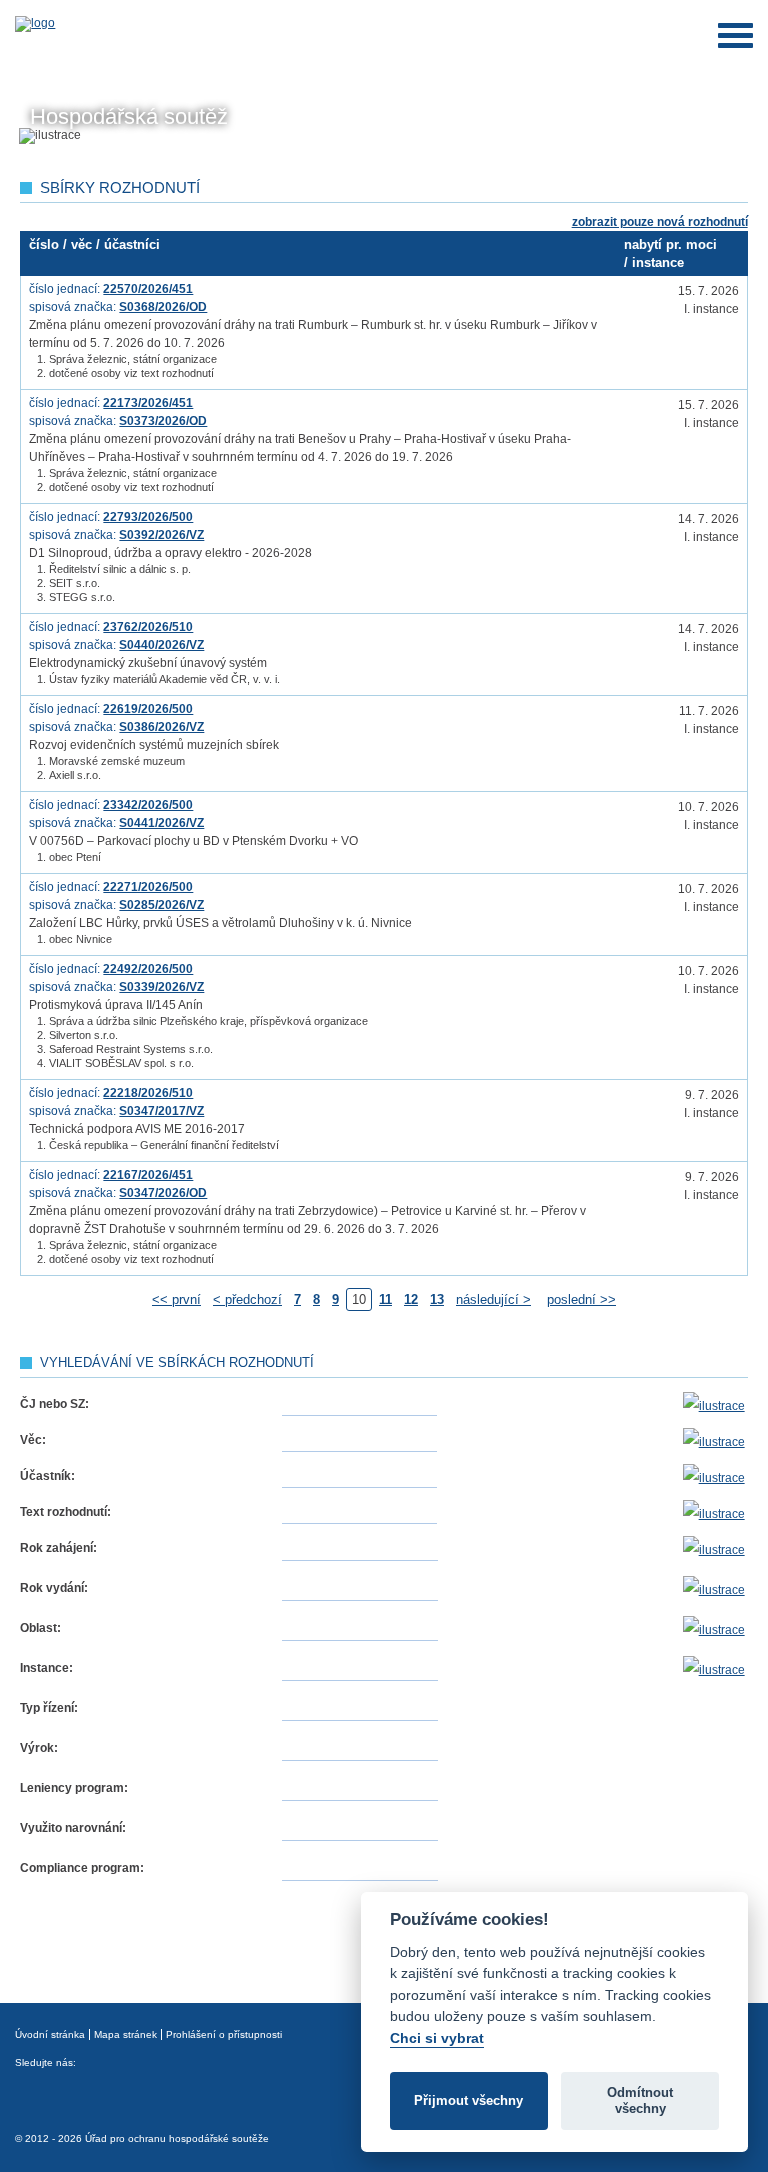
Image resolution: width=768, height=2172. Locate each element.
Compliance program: (82, 1868)
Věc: (33, 1440)
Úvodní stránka (50, 2034)
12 (411, 1299)
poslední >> (581, 1299)
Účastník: (47, 1476)
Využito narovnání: (73, 1828)
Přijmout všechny (468, 2100)
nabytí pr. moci (670, 244)
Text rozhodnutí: (65, 1512)
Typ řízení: (49, 1708)
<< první (176, 1299)
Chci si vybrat (437, 2038)
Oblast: (40, 1628)
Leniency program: (74, 1788)
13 (437, 1299)
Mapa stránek (125, 2034)
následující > (493, 1299)
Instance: (46, 1668)
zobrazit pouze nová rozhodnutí (660, 222)
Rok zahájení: (58, 1548)
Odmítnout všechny (640, 2100)
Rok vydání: (54, 1588)
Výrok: (39, 1748)
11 (385, 1299)
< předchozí (247, 1299)
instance (658, 262)
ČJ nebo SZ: (54, 1404)
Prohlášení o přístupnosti (224, 2034)
